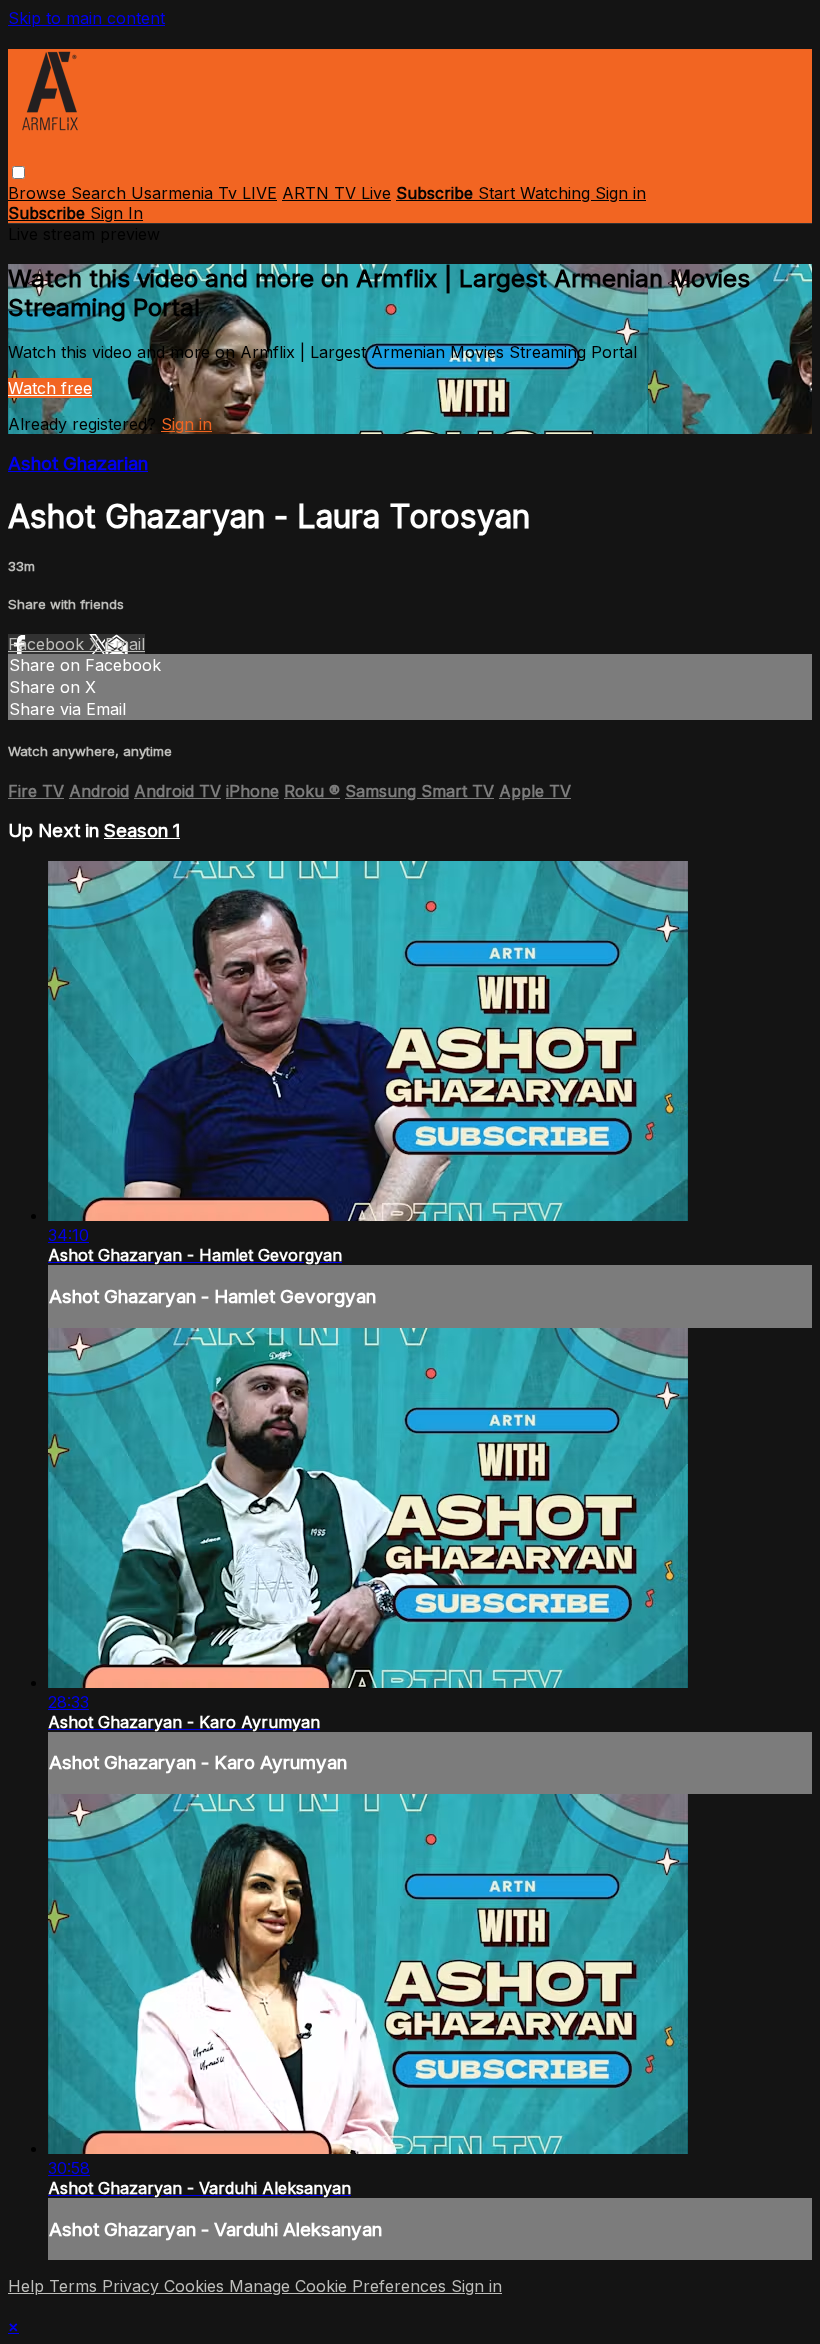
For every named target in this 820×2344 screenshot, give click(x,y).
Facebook (48, 644)
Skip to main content (86, 18)
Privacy (133, 2286)
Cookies (196, 2286)
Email (125, 644)
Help (28, 2286)
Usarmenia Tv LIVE (204, 193)
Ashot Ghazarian (78, 463)
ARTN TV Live (336, 193)
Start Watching (536, 193)
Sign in (620, 193)
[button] (18, 172)
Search (101, 193)
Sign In (116, 213)
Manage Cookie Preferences (340, 2286)
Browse (39, 193)
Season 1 (142, 830)
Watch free (50, 388)
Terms (75, 2286)
